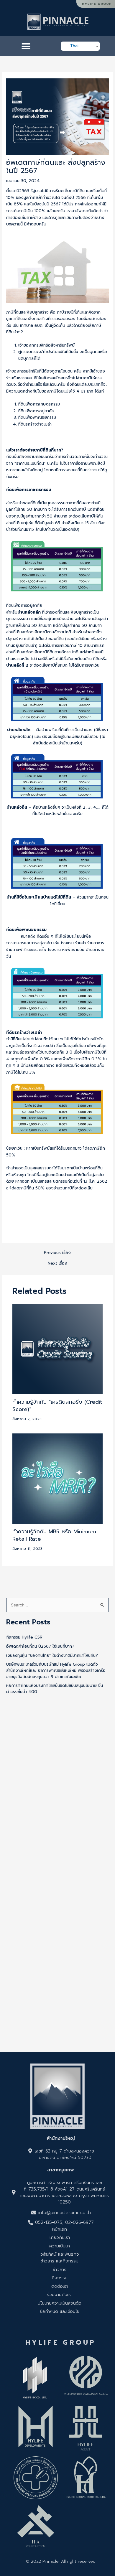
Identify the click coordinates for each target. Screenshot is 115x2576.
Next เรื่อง (57, 1263)
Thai (74, 46)
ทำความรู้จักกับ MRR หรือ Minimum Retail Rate (54, 1535)
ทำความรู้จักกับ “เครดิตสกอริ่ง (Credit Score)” (57, 1406)
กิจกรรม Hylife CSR (24, 1637)
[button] (26, 46)
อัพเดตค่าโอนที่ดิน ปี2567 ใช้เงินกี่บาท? (40, 1646)
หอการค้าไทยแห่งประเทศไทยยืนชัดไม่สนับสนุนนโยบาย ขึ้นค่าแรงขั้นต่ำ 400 (55, 1689)
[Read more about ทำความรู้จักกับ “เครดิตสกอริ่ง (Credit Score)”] (58, 1349)
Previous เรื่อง (57, 1253)
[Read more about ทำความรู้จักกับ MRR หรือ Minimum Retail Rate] (58, 1478)
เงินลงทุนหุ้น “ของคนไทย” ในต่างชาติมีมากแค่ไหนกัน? (52, 1655)
